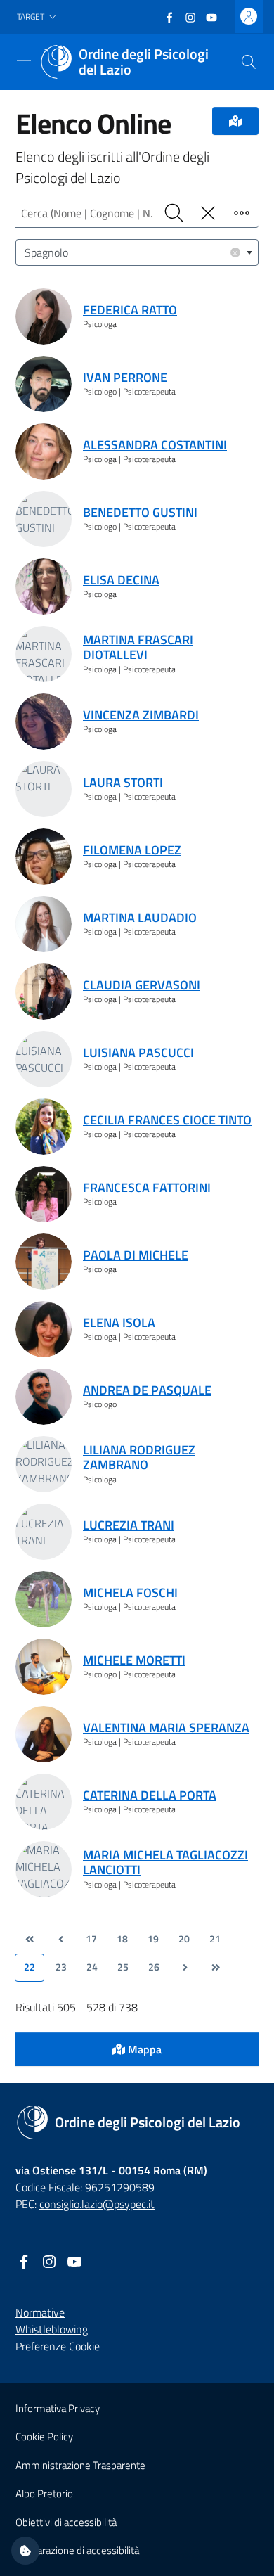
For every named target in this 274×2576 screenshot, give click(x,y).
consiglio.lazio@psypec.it (97, 2204)
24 (92, 1967)
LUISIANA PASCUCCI (138, 1052)
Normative (40, 2312)
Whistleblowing (52, 2329)
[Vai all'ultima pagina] (216, 1968)
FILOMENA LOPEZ (132, 850)
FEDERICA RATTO (130, 310)
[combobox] (137, 252)
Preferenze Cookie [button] (58, 2346)
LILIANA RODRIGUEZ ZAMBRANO (139, 1457)
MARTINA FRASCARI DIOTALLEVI (138, 647)
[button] (38, 17)
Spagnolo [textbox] (131, 252)
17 (91, 1939)
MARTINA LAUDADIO (140, 917)
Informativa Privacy (58, 2408)
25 (123, 1967)
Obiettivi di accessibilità (66, 2522)
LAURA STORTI (123, 782)
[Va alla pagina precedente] (60, 1940)
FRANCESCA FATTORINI (147, 1187)
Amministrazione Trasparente (80, 2465)
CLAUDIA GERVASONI (142, 985)
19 (153, 1939)
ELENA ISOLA (119, 1322)
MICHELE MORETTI (134, 1660)
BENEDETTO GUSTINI (140, 512)
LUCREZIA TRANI (129, 1525)
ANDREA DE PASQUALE (147, 1390)
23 (61, 1967)
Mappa (143, 2049)
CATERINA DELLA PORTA (150, 1795)
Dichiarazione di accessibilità (77, 2550)
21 (215, 1939)
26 (154, 1967)
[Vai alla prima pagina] (30, 1940)
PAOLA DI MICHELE (136, 1255)
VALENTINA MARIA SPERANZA (166, 1728)
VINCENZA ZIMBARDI (141, 715)
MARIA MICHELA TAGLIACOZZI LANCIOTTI (165, 1863)
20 (184, 1939)
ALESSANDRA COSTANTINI (155, 445)
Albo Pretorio (44, 2493)
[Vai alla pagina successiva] (185, 1968)
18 (122, 1939)
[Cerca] (249, 62)
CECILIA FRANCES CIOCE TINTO (167, 1120)
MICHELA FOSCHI (130, 1593)
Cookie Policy (44, 2436)
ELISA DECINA (121, 580)
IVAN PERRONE (125, 377)
